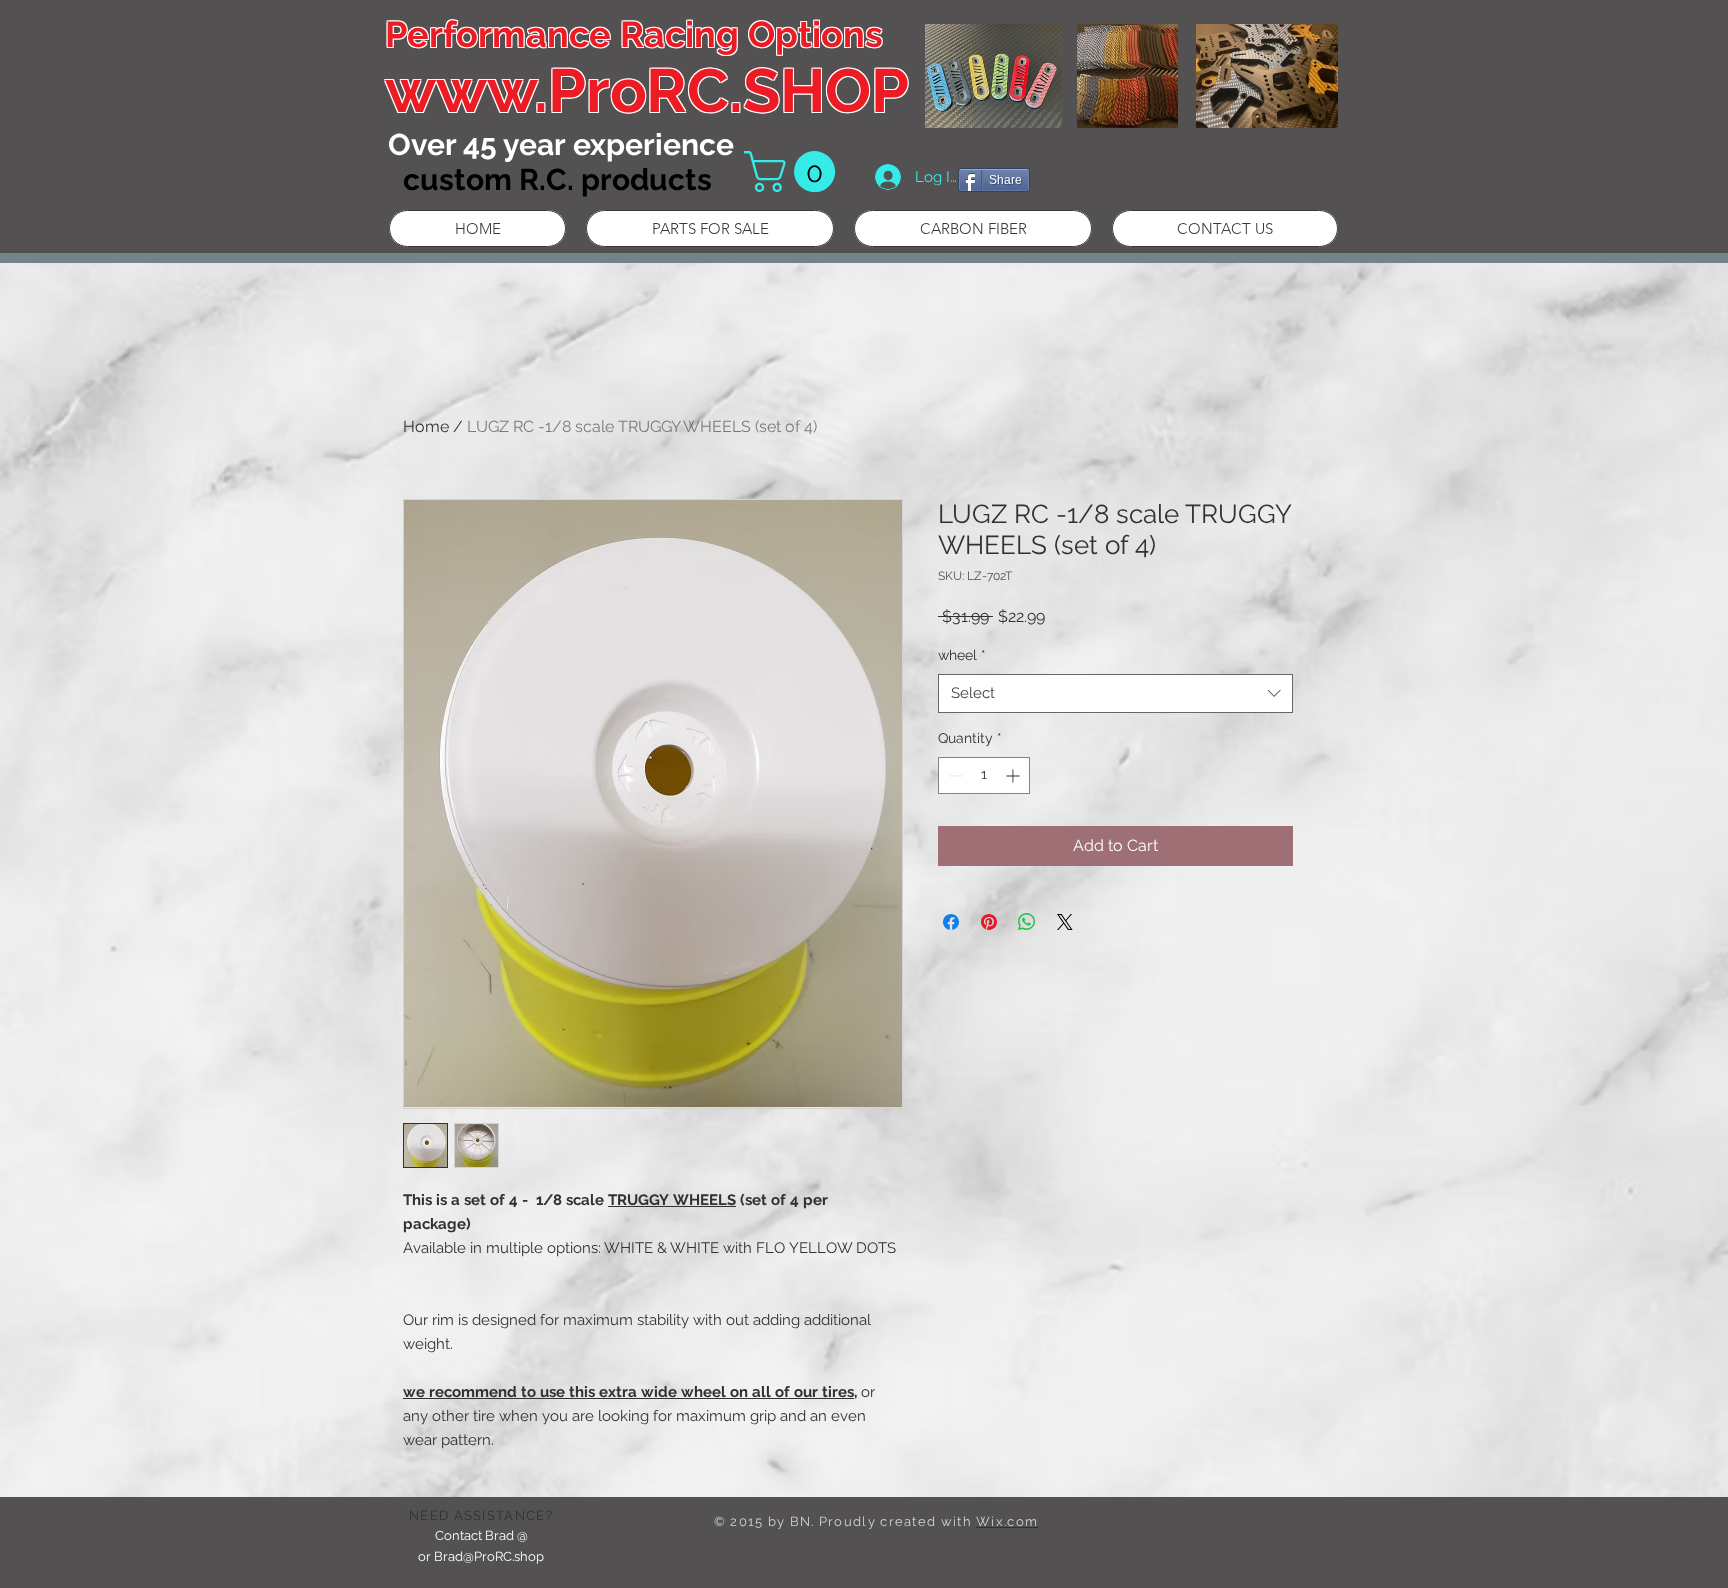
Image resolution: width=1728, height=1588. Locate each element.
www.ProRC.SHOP (647, 90)
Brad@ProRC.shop (489, 1556)
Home (426, 426)
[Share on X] (1065, 922)
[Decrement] (953, 775)
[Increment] (1014, 775)
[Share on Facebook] (951, 922)
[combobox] (1115, 693)
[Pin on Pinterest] (989, 922)
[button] (794, 171)
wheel (962, 655)
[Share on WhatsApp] (1027, 922)
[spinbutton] (984, 775)
